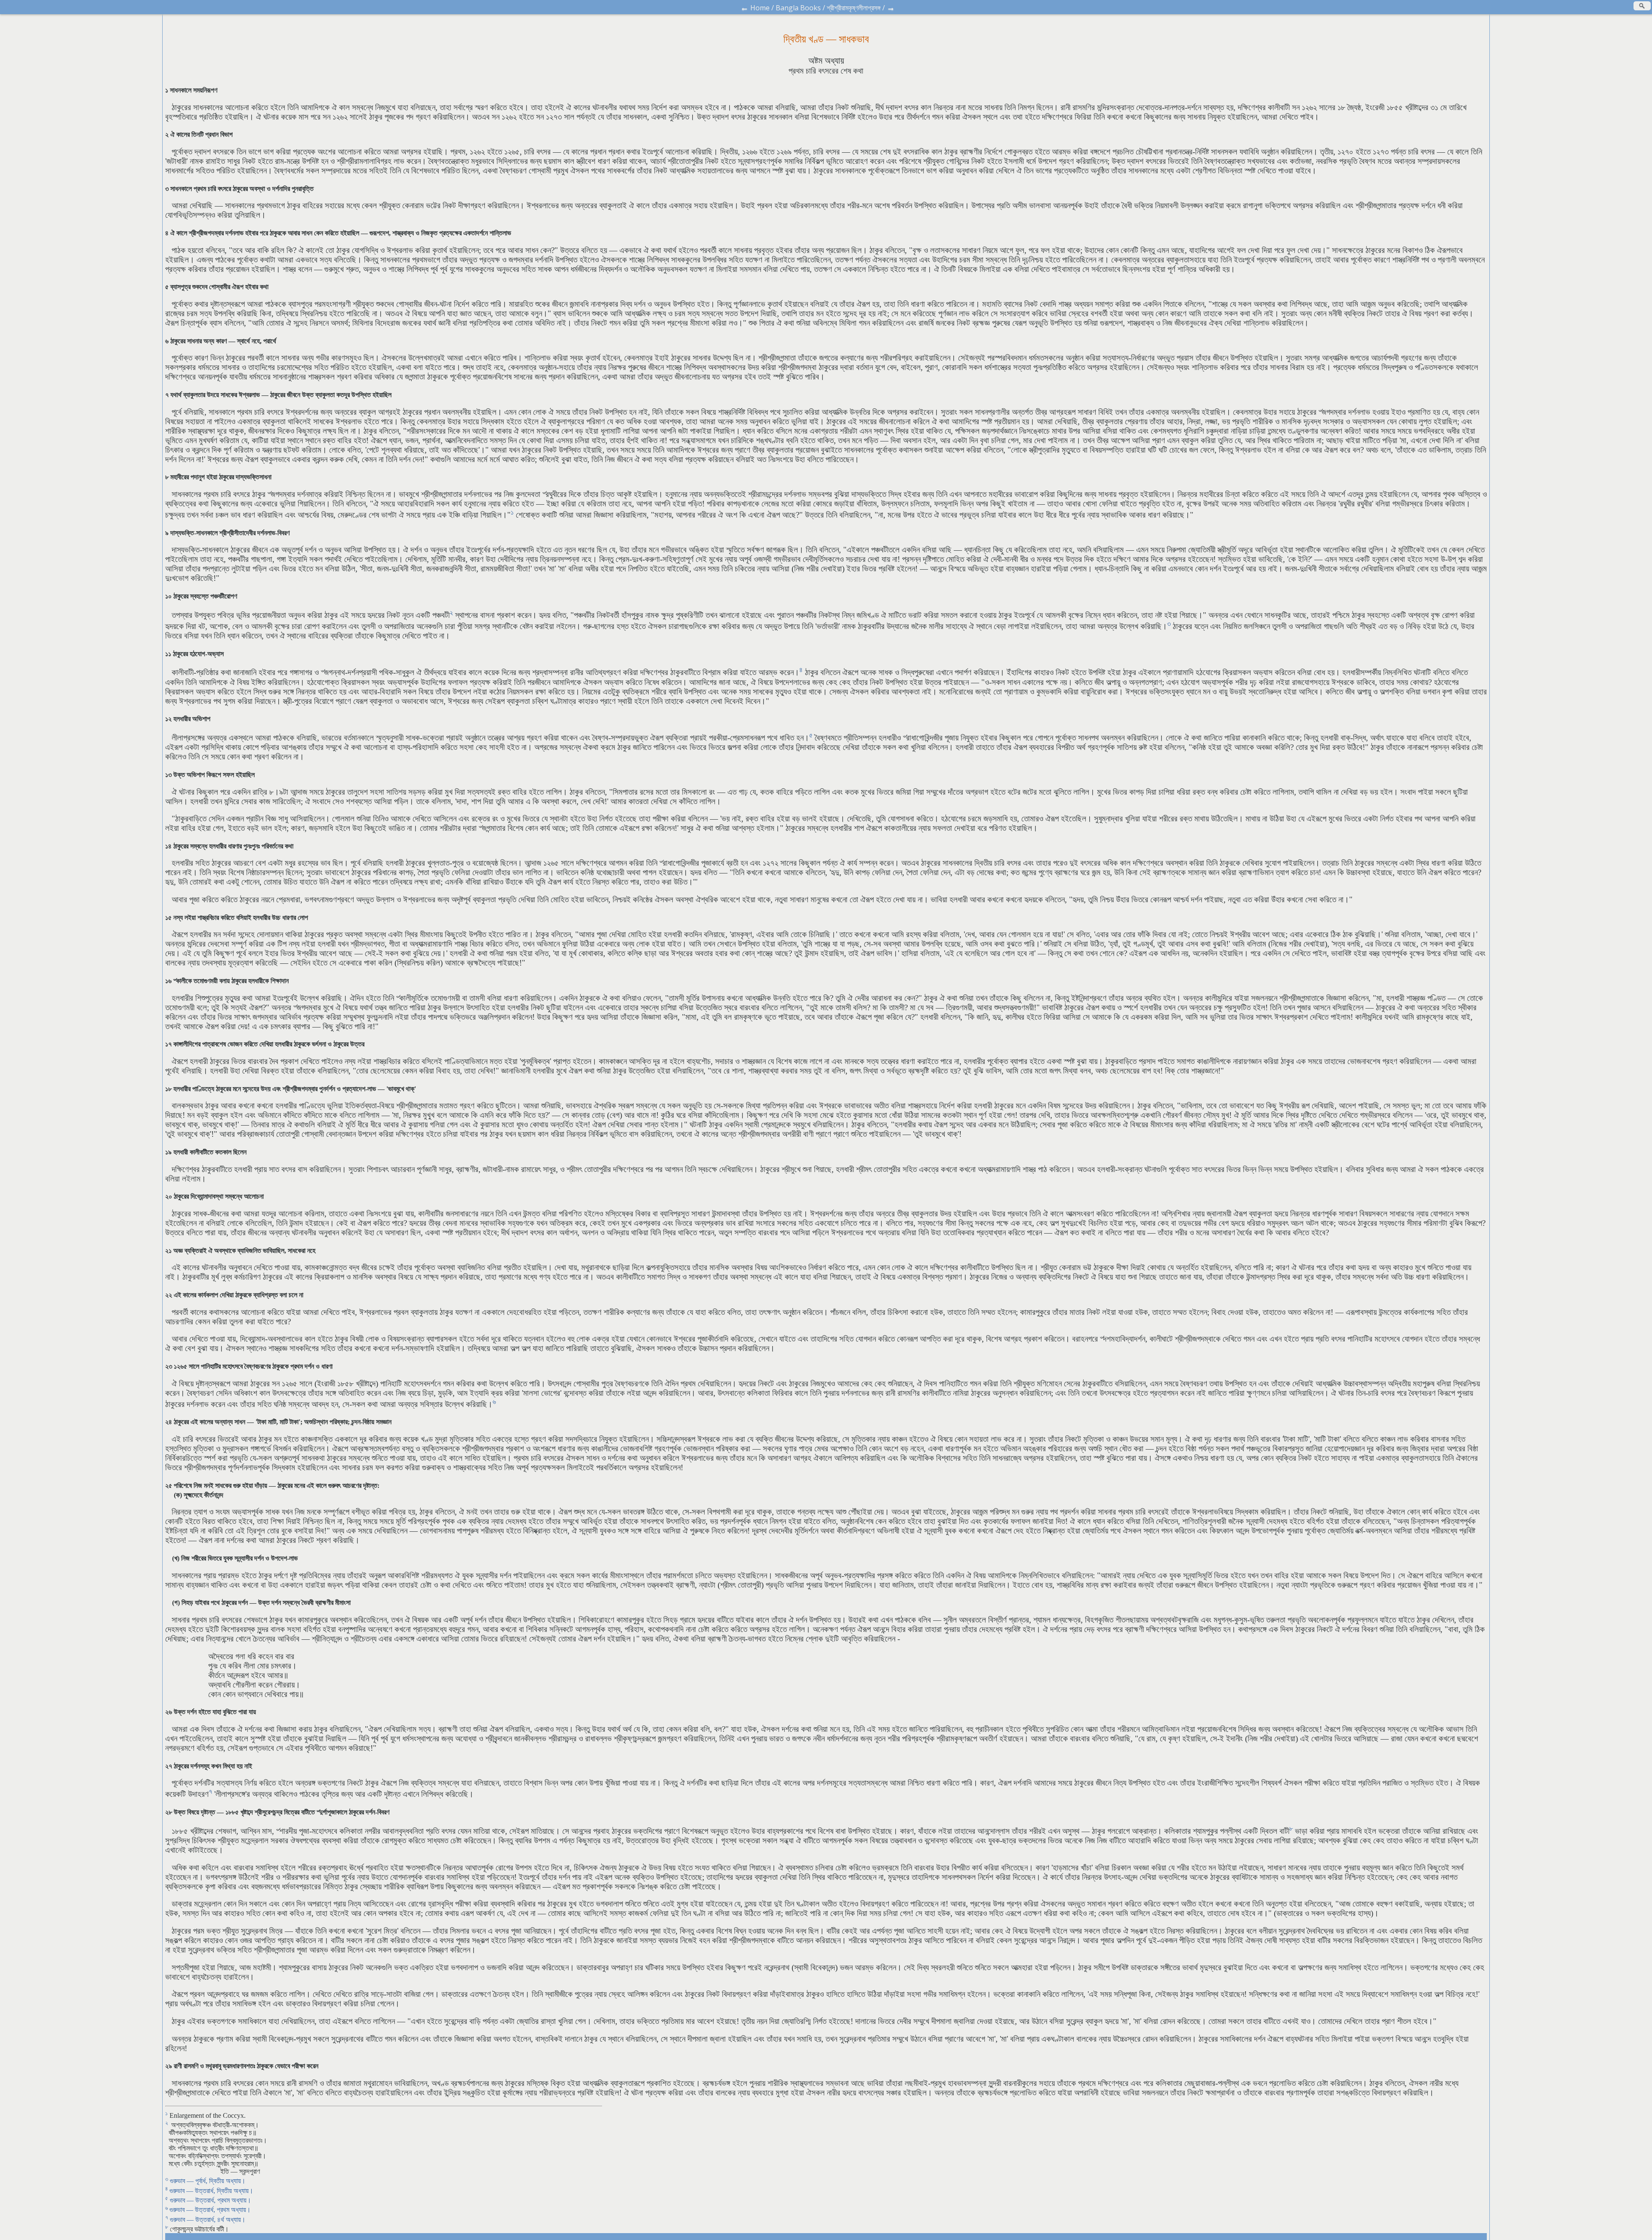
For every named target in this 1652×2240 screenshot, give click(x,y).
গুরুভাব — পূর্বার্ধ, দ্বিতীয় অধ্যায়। (208, 2181)
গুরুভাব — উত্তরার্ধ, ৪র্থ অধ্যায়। (208, 2220)
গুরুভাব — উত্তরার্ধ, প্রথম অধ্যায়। (211, 2200)
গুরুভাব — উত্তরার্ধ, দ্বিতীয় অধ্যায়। (211, 2191)
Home (760, 8)
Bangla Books (798, 8)
